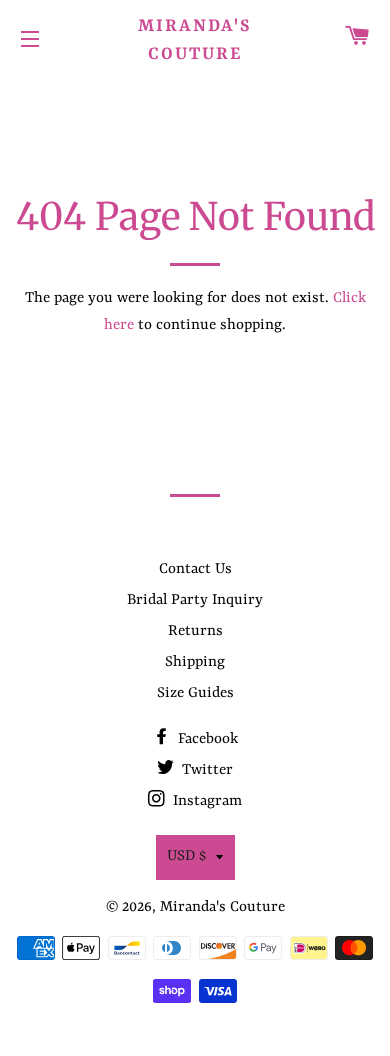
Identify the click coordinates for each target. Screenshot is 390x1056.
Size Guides (195, 693)
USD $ (186, 856)
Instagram (205, 801)
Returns (195, 631)
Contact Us (195, 569)
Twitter (205, 770)
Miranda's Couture (195, 40)
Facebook (206, 739)
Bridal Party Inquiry (195, 600)
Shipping (195, 662)
